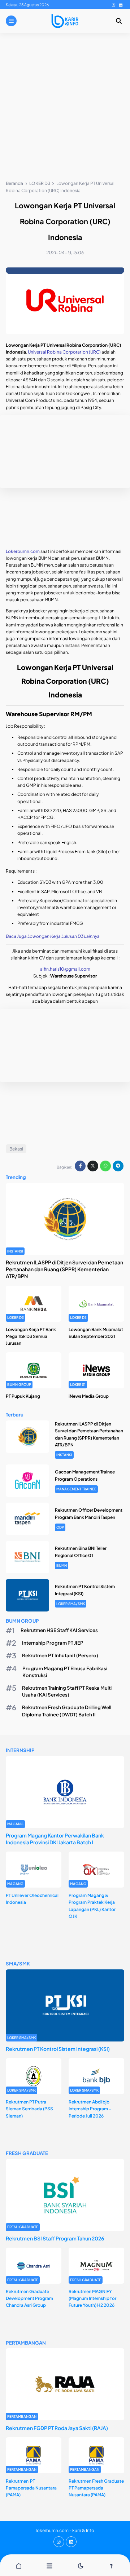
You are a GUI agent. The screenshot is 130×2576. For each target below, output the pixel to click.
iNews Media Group (89, 1396)
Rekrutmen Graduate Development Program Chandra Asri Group (29, 2298)
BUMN (62, 1565)
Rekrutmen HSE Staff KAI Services (59, 1630)
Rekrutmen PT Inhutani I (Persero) (60, 1655)
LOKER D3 (16, 1317)
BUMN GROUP (19, 1384)
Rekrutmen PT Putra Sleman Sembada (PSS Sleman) (29, 2109)
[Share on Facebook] (80, 1166)
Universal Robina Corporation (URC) (64, 352)
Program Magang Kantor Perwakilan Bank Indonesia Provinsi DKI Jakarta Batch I (55, 1839)
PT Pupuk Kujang (23, 1396)
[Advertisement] (65, 108)
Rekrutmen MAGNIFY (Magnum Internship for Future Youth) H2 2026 (92, 2298)
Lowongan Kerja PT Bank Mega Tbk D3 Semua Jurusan (31, 1336)
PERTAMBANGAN (22, 2416)
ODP (60, 1527)
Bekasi (16, 1149)
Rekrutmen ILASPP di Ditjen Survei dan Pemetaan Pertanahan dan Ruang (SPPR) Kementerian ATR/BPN (64, 1269)
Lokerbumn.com (23, 551)
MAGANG (15, 1824)
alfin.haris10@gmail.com (65, 969)
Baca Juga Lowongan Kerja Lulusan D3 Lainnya (53, 936)
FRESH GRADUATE (23, 2227)
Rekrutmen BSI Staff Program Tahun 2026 (55, 2238)
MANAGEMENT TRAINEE (76, 1489)
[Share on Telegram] (118, 1166)
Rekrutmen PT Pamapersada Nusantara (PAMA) (31, 2488)
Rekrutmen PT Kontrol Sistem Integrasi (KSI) (58, 2049)
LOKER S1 (78, 1384)
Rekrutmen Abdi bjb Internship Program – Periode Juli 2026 (90, 2109)
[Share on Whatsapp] (105, 1166)
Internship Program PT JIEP (53, 1643)
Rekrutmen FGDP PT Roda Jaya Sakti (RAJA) (57, 2428)
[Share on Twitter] (93, 1166)
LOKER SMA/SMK (71, 1604)
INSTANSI (15, 1251)
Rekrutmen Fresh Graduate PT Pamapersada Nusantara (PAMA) (96, 2488)
